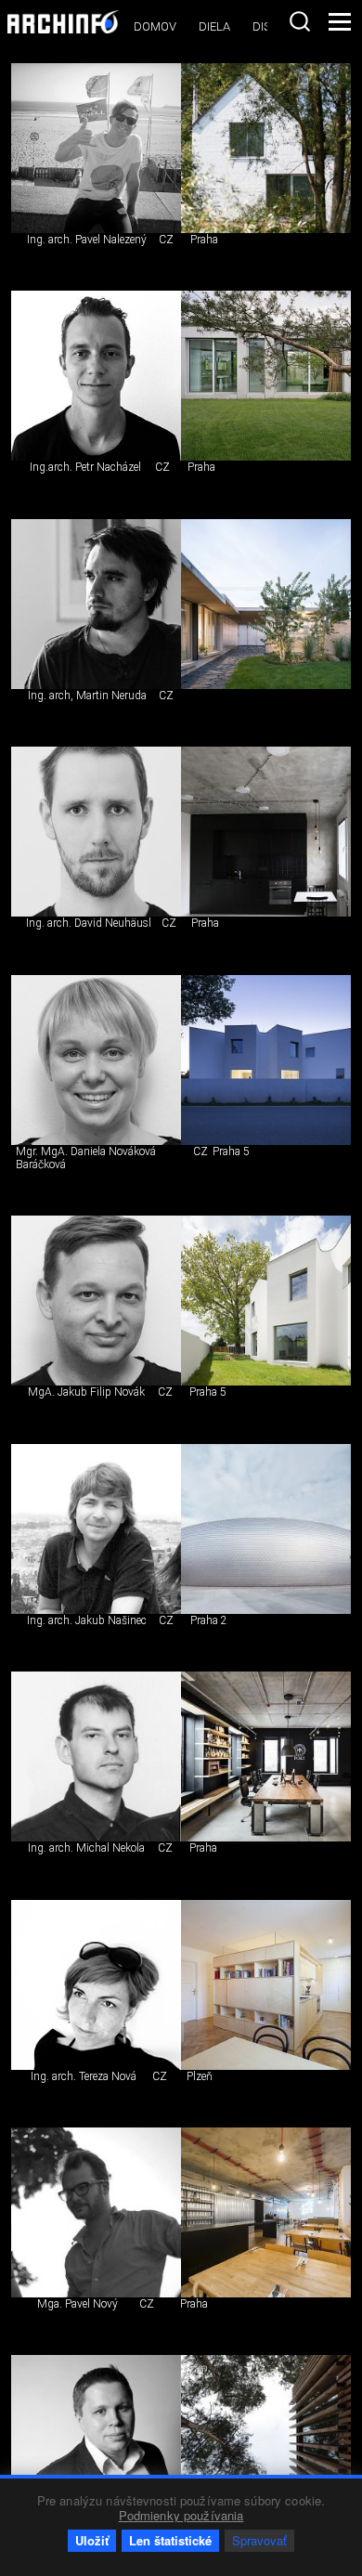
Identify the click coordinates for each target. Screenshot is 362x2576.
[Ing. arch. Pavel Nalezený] (96, 148)
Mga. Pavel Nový (78, 2304)
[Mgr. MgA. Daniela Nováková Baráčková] (96, 1060)
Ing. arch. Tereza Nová (84, 2076)
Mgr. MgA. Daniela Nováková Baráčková (86, 1158)
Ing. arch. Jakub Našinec (87, 1620)
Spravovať (259, 2540)
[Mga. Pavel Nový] (96, 2212)
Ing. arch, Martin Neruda (87, 696)
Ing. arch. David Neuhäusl (89, 923)
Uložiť (92, 2540)
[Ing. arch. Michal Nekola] (96, 1756)
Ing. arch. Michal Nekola (86, 1848)
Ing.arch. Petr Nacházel (85, 467)
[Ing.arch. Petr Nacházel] (96, 376)
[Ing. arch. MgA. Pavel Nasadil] (96, 2440)
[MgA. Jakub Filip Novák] (96, 1301)
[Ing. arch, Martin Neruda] (96, 604)
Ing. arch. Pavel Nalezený (87, 240)
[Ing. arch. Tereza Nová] (96, 1985)
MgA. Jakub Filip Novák (86, 1392)
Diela (214, 26)
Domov (155, 26)
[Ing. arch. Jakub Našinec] (96, 1529)
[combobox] (300, 21)
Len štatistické (170, 2540)
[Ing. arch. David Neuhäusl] (96, 832)
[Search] (300, 21)
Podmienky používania (181, 2515)
